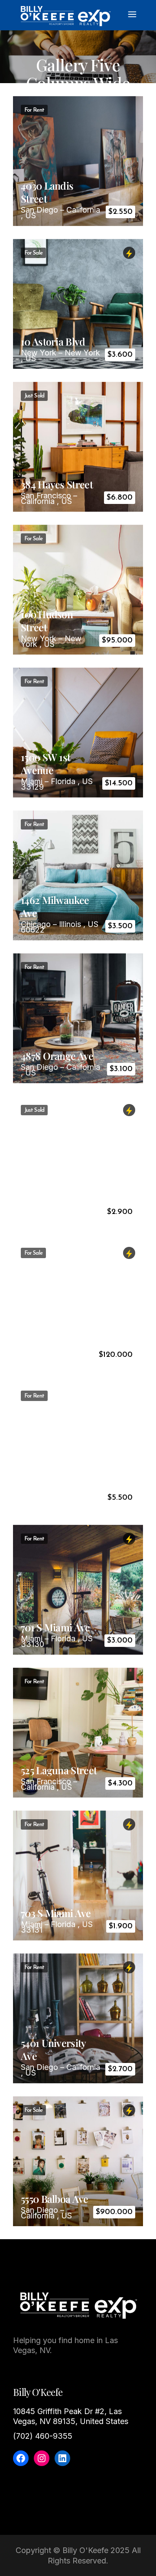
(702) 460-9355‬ (43, 2436)
